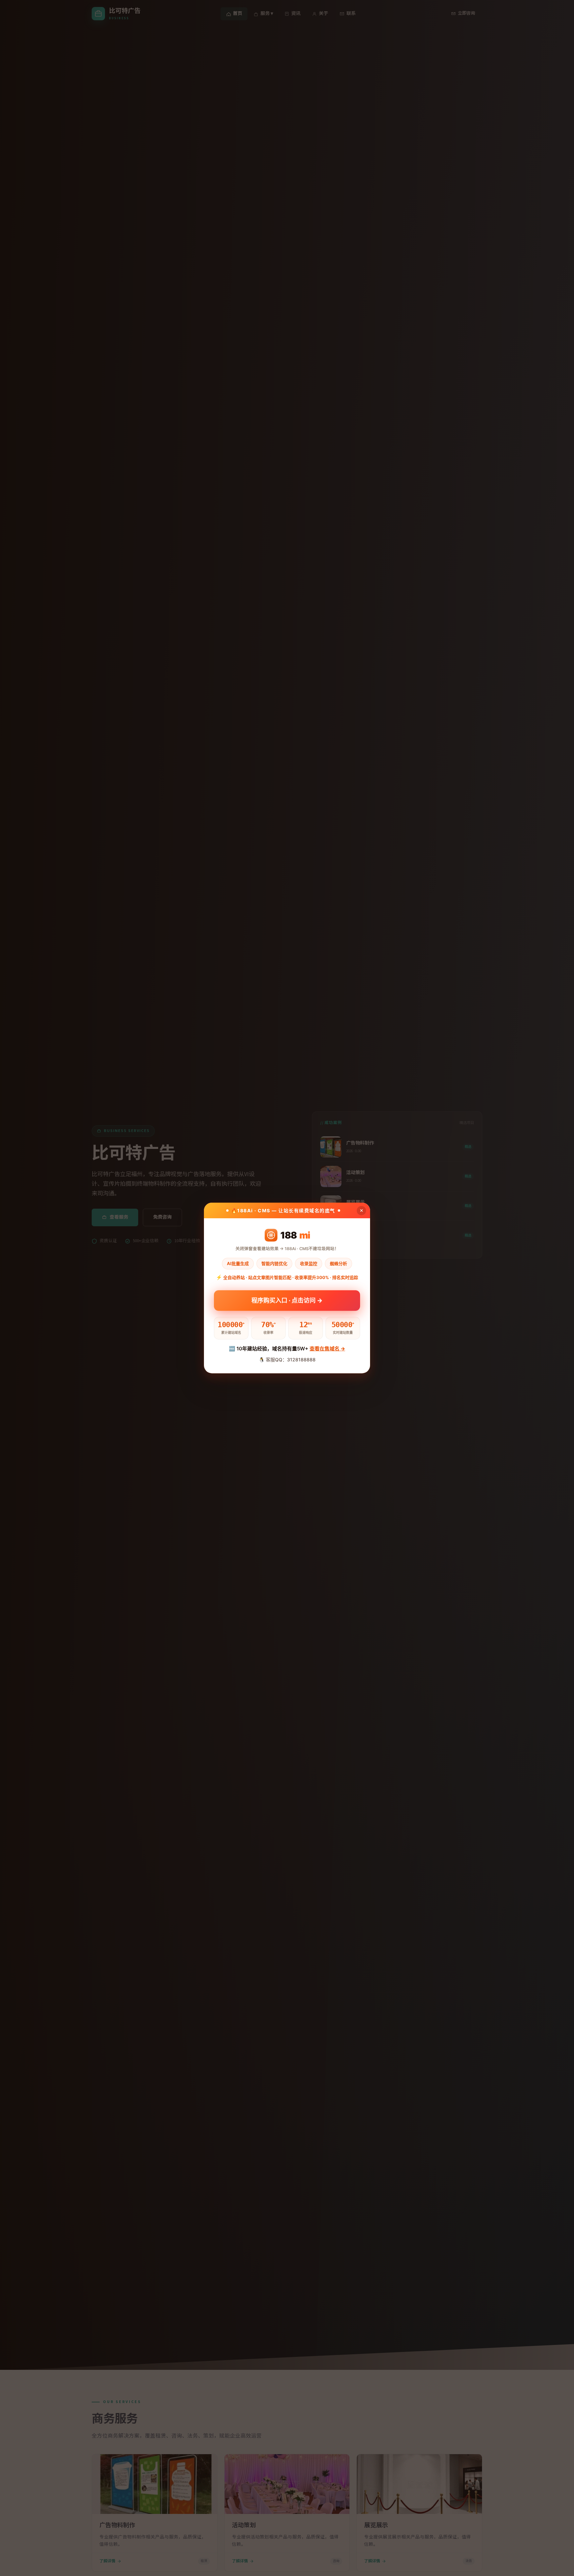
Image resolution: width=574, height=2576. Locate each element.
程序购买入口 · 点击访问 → (287, 1300)
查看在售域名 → (327, 1349)
